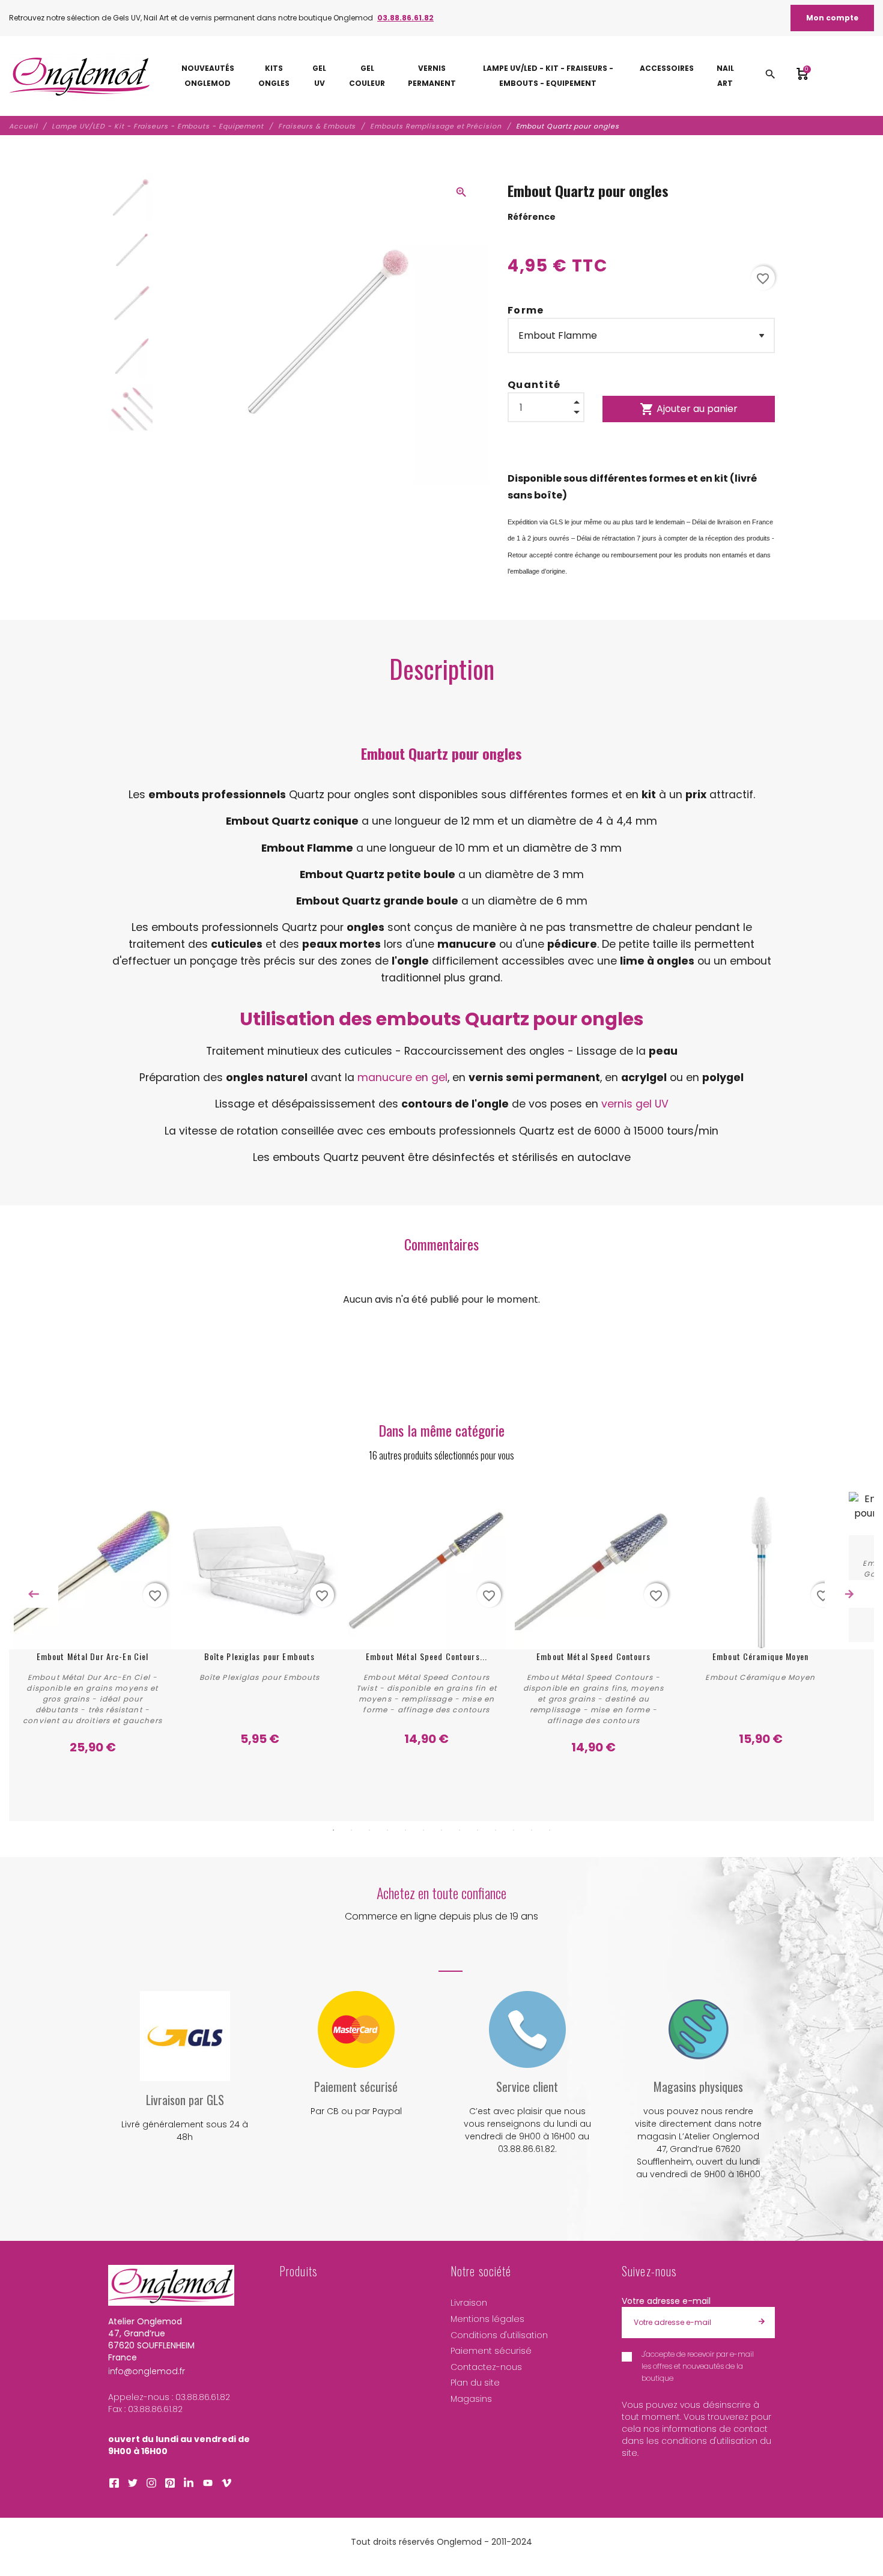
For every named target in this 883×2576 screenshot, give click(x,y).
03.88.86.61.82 (405, 18)
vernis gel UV (635, 1104)
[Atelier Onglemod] (80, 76)
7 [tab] (441, 1830)
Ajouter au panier (689, 409)
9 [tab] (478, 1830)
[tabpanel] (93, 1624)
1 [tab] (333, 1830)
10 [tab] (496, 1830)
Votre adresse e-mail (666, 2301)
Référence (532, 217)
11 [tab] (514, 1830)
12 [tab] (532, 1830)
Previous (34, 1594)
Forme (526, 310)
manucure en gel (402, 1077)
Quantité (534, 385)
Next (849, 1594)
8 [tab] (460, 1830)
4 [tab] (387, 1830)
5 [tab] (405, 1830)
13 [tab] (550, 1830)
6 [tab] (423, 1830)
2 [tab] (351, 1830)
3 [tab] (369, 1830)
